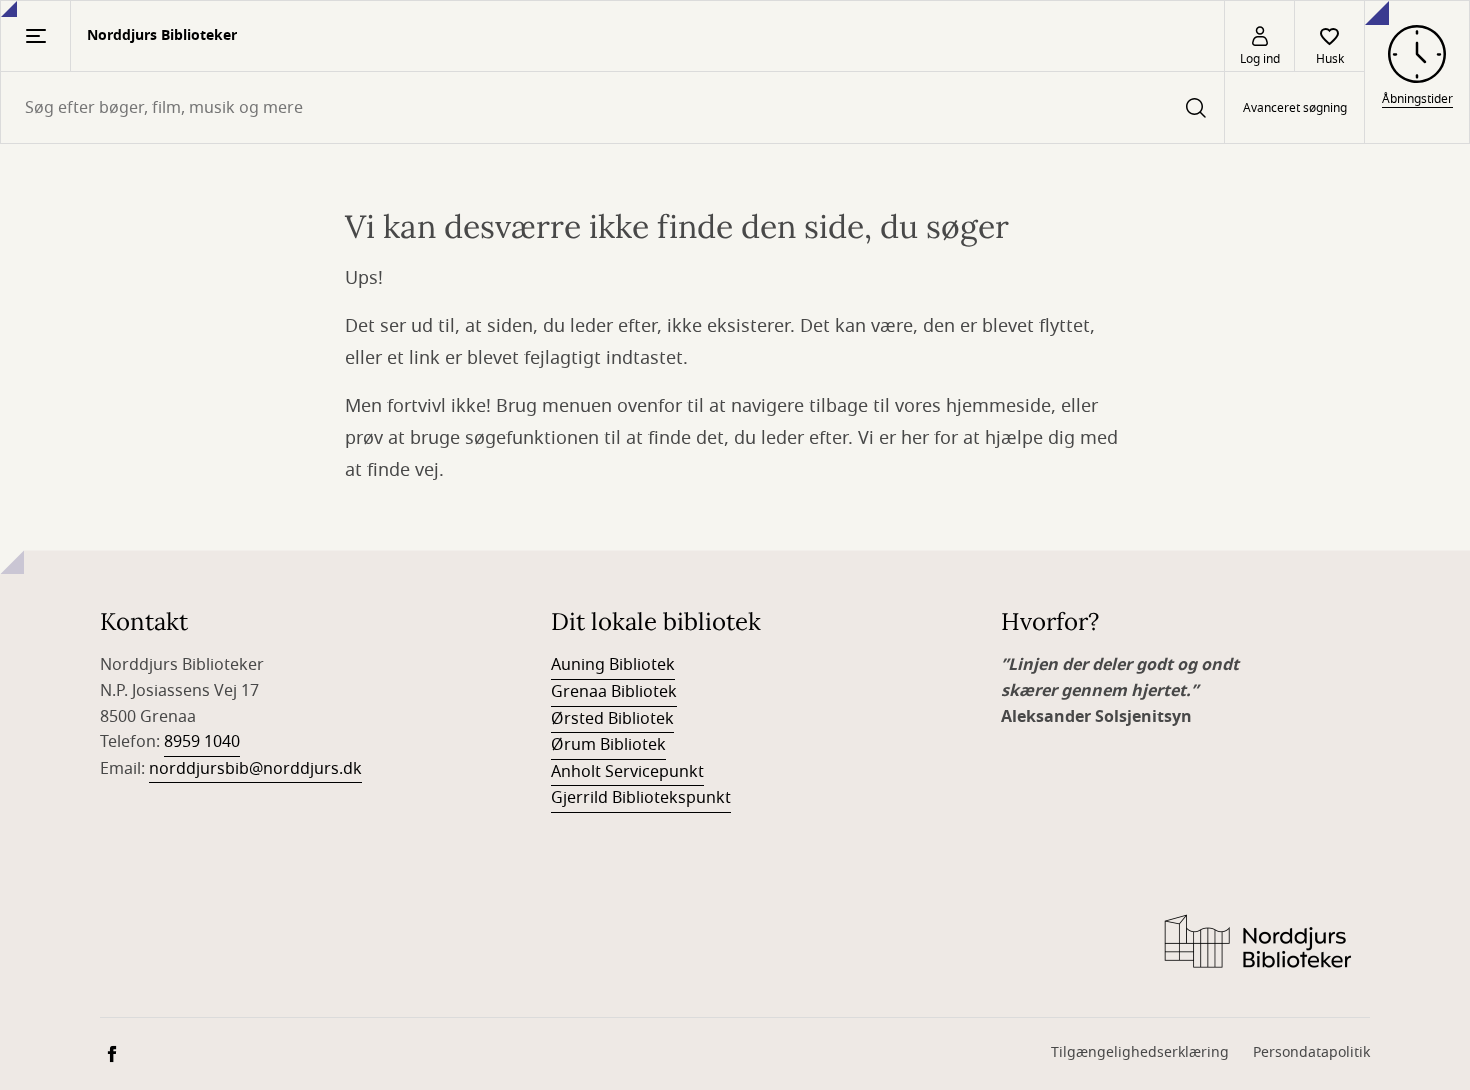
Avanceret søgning (1295, 108)
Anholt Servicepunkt (627, 772)
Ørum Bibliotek (608, 745)
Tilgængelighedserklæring (1140, 1052)
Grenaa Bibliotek (614, 692)
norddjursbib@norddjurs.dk (255, 769)
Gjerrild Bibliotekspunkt (641, 798)
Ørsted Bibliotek (612, 719)
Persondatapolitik (1311, 1052)
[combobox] (612, 107)
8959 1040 (202, 742)
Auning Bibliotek (613, 665)
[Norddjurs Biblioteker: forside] (1256, 943)
